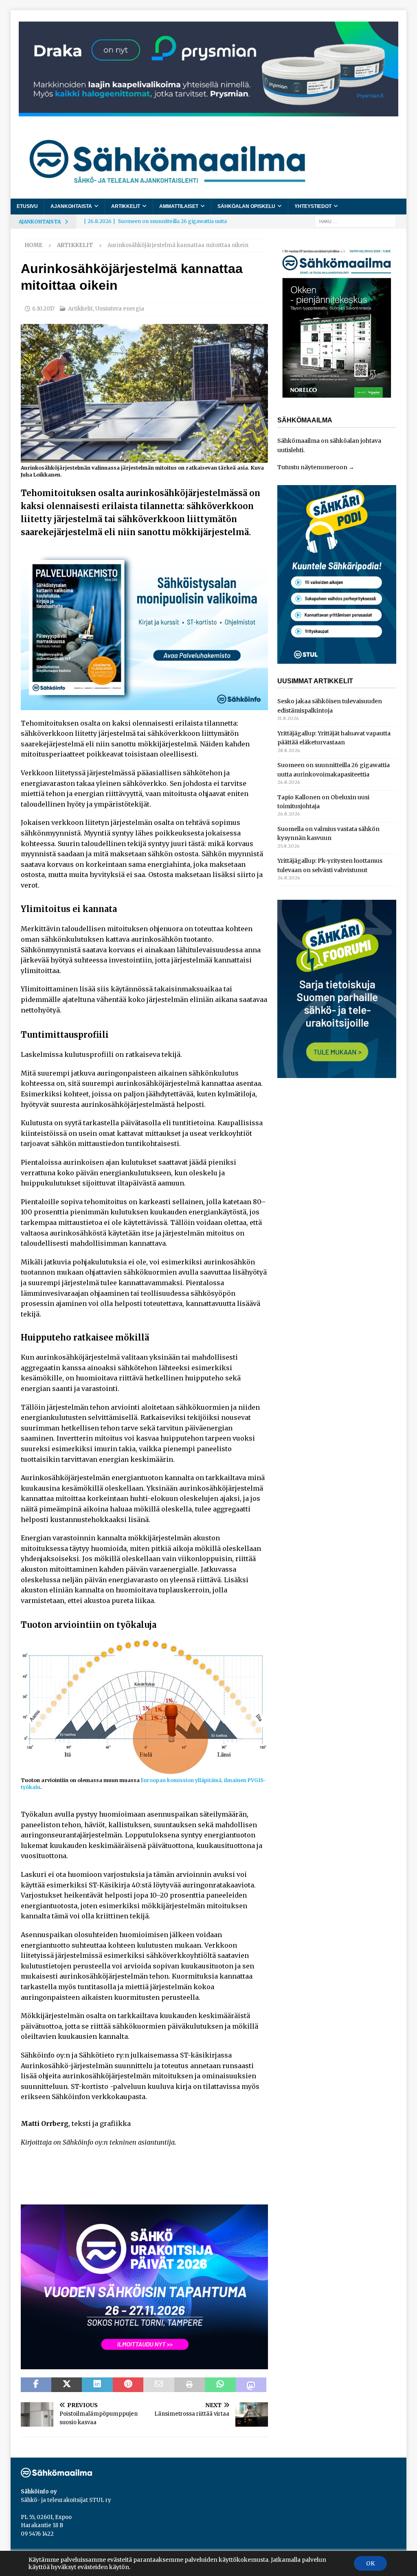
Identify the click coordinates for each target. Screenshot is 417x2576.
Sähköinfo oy (39, 2492)
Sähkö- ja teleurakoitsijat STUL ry (66, 2500)
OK (370, 2563)
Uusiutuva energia (120, 309)
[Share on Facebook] (36, 2385)
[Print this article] (190, 2385)
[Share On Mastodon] (251, 2385)
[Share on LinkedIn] (97, 2385)
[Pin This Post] (128, 2385)
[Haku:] (356, 221)
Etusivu (27, 206)
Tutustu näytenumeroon (312, 467)
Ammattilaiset (179, 206)
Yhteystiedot (313, 206)
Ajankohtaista (71, 206)
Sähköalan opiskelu (246, 206)
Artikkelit (126, 206)
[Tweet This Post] (67, 2385)
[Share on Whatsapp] (220, 2385)
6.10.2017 (43, 309)
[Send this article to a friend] (159, 2385)
